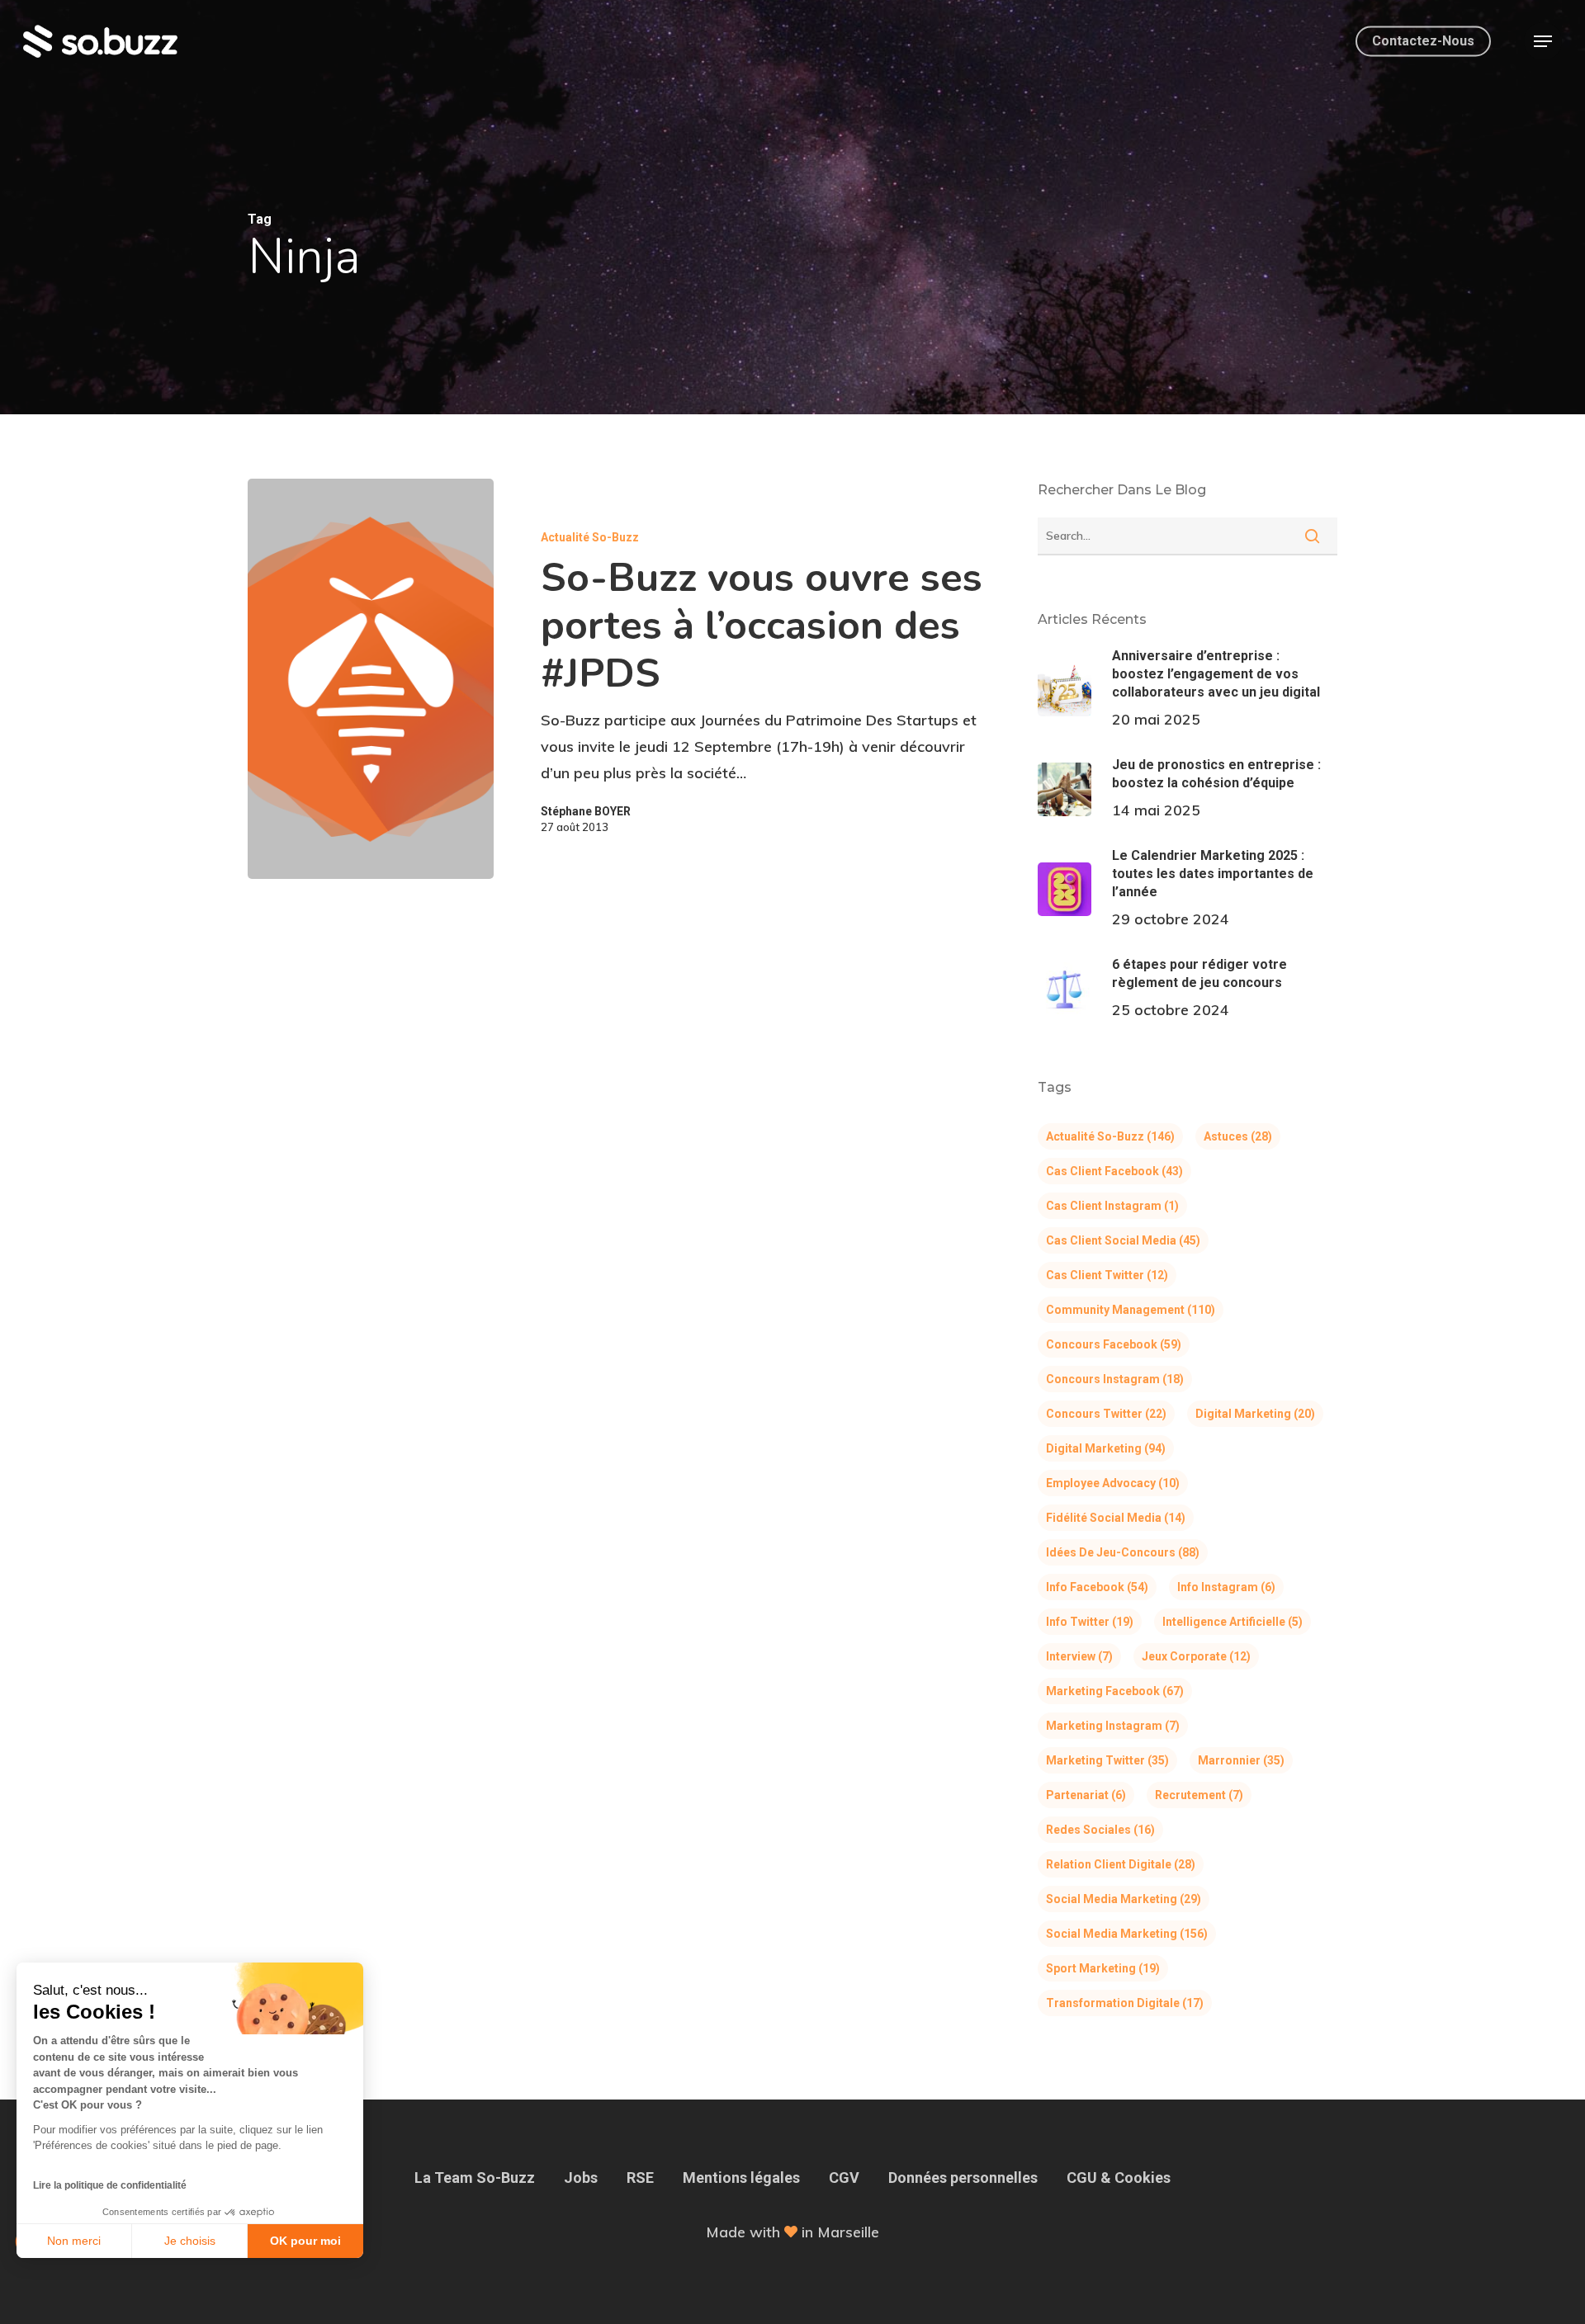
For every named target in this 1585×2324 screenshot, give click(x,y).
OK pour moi (305, 2241)
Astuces (1238, 1136)
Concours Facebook (1114, 1344)
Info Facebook (1097, 1587)
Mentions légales (741, 2178)
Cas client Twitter (1107, 1275)
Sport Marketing (1103, 1968)
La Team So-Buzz (475, 2178)
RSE (640, 2178)
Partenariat (1086, 1795)
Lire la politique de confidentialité (110, 2185)
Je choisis (190, 2241)
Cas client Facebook (1114, 1171)
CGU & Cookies (1119, 2178)
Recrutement (1199, 1795)
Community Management (1131, 1310)
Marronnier (1241, 1760)
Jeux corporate (1196, 1656)
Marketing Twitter (1107, 1760)
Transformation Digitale (1125, 2003)
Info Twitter (1090, 1622)
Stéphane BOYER (586, 811)
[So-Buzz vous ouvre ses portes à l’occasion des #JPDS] (371, 679)
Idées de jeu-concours (1123, 1552)
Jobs (581, 2178)
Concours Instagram (1115, 1379)
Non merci (74, 2241)
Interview (1079, 1656)
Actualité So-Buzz (590, 537)
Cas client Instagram (1112, 1206)
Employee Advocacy (1113, 1483)
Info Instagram (1226, 1587)
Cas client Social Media (1123, 1240)
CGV (844, 2178)
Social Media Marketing (1124, 1899)
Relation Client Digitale (1121, 1864)
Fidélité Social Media (1116, 1518)
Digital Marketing (1255, 1414)
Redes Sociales (1100, 1830)
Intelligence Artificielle (1233, 1622)
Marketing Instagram (1113, 1726)
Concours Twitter (1106, 1414)
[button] (1543, 42)
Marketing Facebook (1115, 1691)
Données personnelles (963, 2178)
